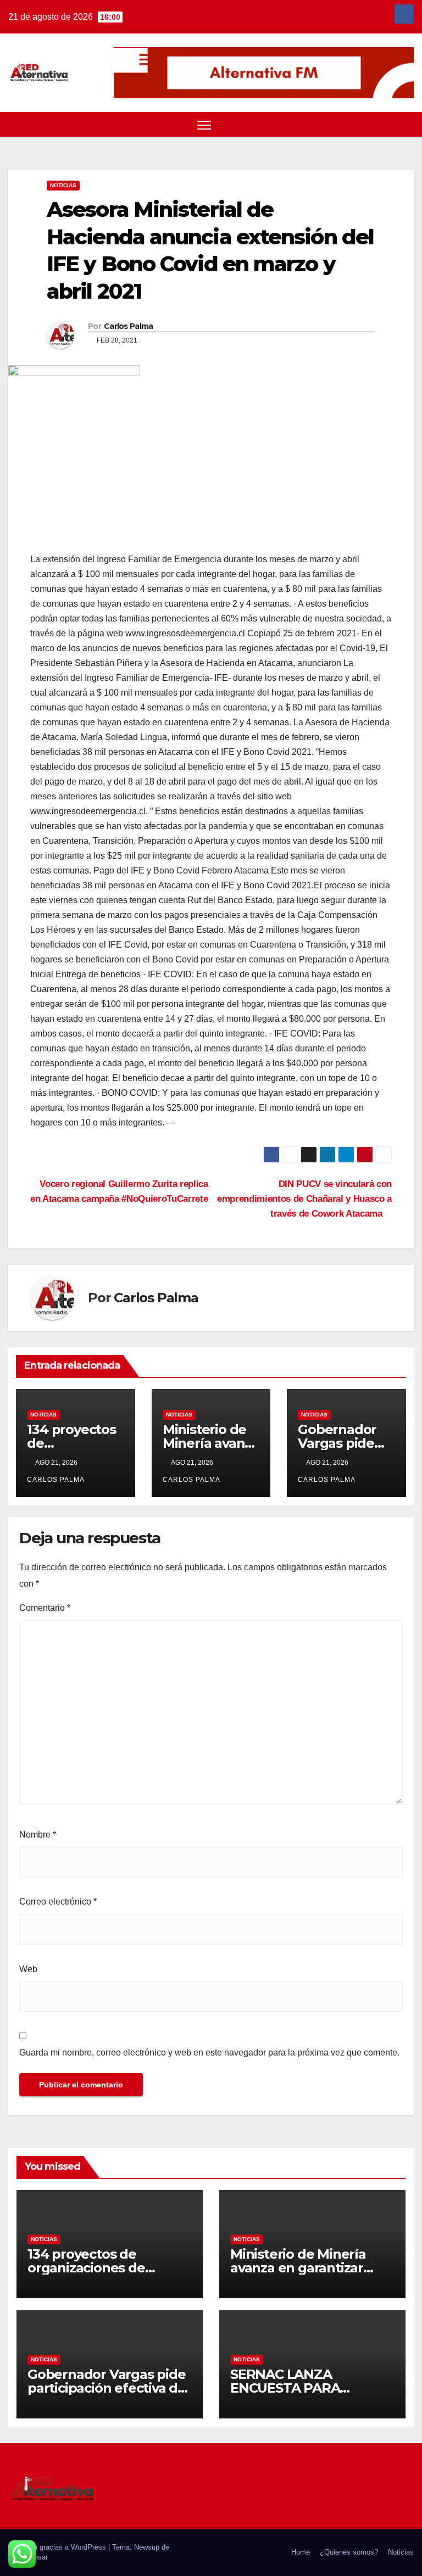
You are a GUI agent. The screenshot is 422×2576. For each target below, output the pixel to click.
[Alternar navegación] (204, 125)
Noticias (63, 185)
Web (28, 1969)
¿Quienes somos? (349, 2552)
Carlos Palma (129, 326)
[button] (386, 124)
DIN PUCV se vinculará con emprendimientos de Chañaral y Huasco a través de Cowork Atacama (304, 1199)
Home (301, 2552)
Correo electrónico (58, 1902)
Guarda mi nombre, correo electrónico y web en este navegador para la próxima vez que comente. (209, 2053)
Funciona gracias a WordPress (58, 2547)
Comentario (45, 1608)
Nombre (38, 1835)
